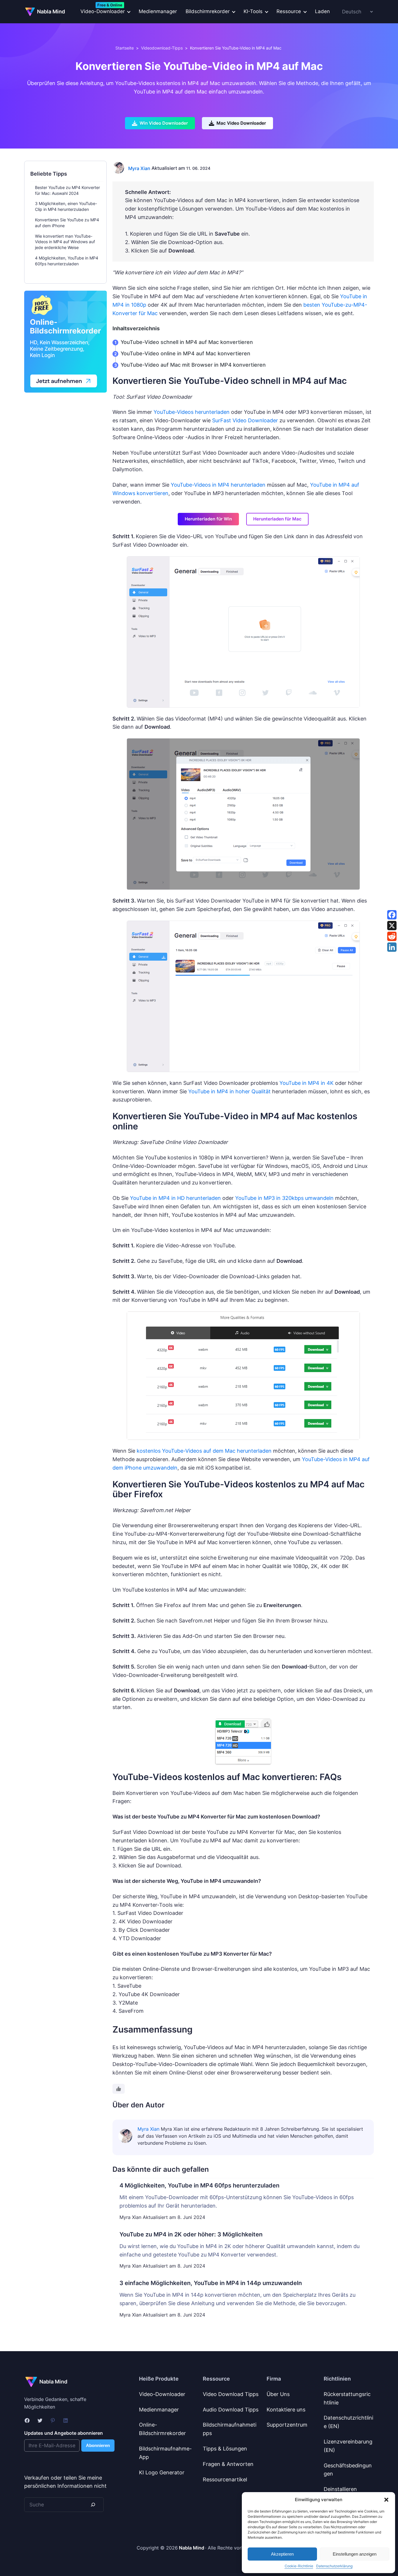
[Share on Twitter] (392, 926)
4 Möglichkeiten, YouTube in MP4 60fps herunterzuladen (199, 2185)
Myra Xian (139, 168)
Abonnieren (98, 2445)
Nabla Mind (51, 12)
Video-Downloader (162, 2394)
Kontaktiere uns (286, 2410)
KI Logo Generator (162, 2472)
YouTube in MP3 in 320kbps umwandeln (284, 1198)
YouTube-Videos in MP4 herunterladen (218, 485)
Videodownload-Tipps (162, 48)
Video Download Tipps (231, 2394)
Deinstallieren (340, 2489)
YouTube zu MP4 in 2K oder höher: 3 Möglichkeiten (191, 2234)
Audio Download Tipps (231, 2410)
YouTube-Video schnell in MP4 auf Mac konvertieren (187, 342)
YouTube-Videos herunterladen (192, 412)
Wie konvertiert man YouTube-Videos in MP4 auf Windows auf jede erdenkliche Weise (65, 242)
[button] (386, 2500)
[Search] (93, 2505)
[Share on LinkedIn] (392, 947)
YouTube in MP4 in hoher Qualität (229, 1091)
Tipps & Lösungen (225, 2449)
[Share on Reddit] (392, 936)
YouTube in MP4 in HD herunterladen (175, 1198)
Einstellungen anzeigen (355, 2554)
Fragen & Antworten (228, 2464)
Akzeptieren (282, 2554)
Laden (322, 11)
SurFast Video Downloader (245, 420)
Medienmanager (158, 11)
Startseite (125, 48)
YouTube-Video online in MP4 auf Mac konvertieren (185, 353)
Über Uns (278, 2394)
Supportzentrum (287, 2425)
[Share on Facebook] (392, 915)
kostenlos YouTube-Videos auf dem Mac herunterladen (204, 1451)
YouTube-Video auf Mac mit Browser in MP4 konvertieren (193, 365)
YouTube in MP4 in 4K (307, 1083)
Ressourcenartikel (225, 2479)
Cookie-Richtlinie (299, 2566)
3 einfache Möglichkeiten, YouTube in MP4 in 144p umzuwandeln (211, 2283)
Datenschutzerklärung (334, 2566)
